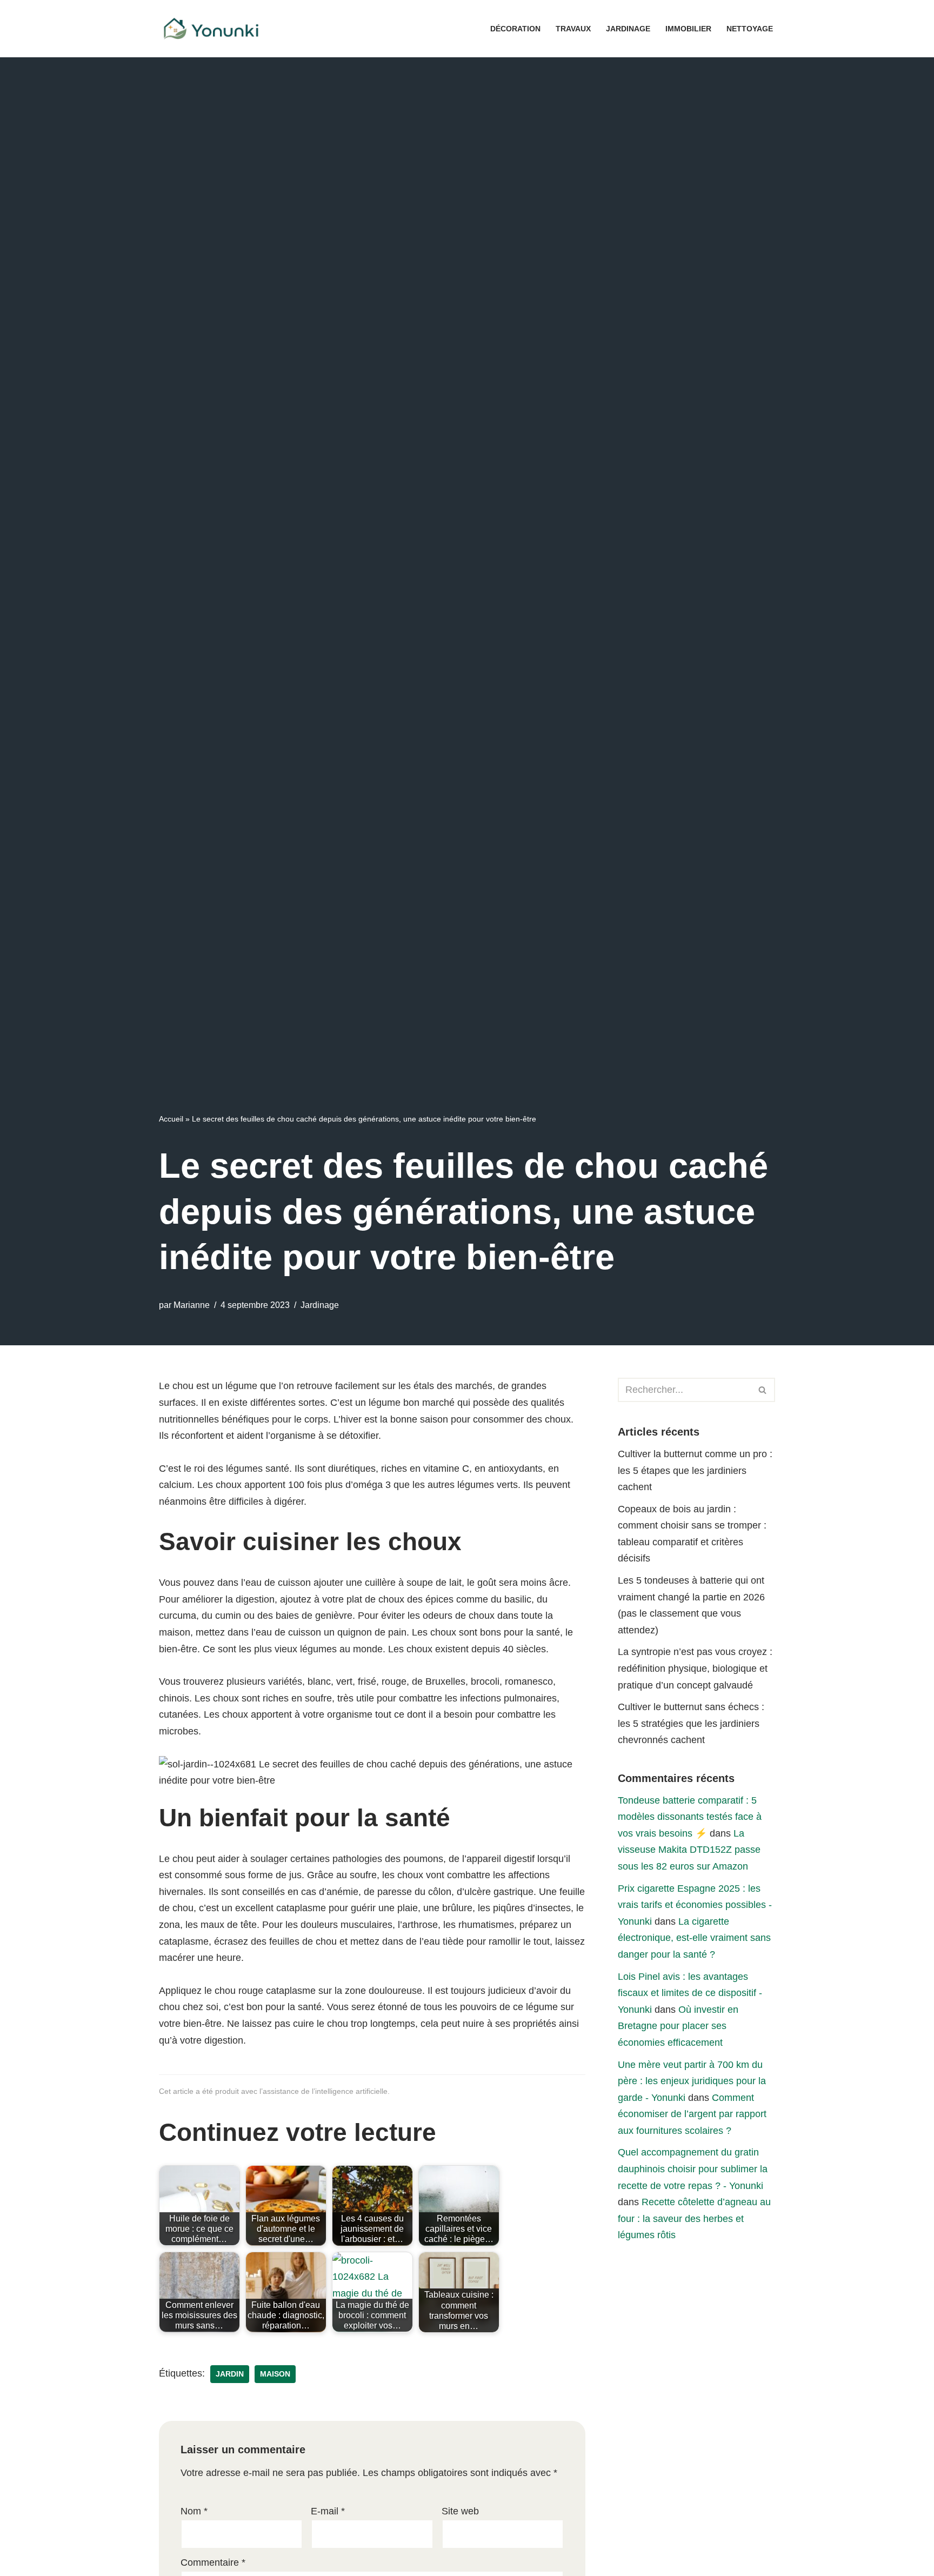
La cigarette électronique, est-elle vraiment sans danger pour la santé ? (694, 1938)
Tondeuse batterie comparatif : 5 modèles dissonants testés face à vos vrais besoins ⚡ (690, 1817)
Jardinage (628, 29)
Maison (275, 2374)
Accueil (171, 1119)
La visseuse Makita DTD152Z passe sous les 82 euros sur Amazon (689, 1850)
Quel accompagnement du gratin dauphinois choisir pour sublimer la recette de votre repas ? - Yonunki (693, 2169)
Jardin (230, 2374)
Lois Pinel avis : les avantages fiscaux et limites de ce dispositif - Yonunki (690, 1993)
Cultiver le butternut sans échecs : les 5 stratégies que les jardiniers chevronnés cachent (691, 1723)
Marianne (192, 1305)
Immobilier (688, 29)
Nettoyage (750, 29)
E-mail (328, 2511)
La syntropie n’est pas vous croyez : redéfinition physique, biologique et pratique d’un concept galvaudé (695, 1668)
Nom (194, 2511)
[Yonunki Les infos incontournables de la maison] (213, 29)
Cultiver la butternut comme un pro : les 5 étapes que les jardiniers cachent (695, 1470)
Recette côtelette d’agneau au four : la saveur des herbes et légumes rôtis (694, 2218)
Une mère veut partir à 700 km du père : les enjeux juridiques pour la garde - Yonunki (692, 2081)
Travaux (573, 29)
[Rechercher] (763, 1390)
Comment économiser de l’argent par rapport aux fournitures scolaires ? (692, 2114)
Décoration (515, 29)
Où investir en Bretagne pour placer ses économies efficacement (678, 2026)
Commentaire (213, 2562)
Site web (460, 2511)
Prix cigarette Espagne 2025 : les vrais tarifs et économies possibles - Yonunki (695, 1905)
